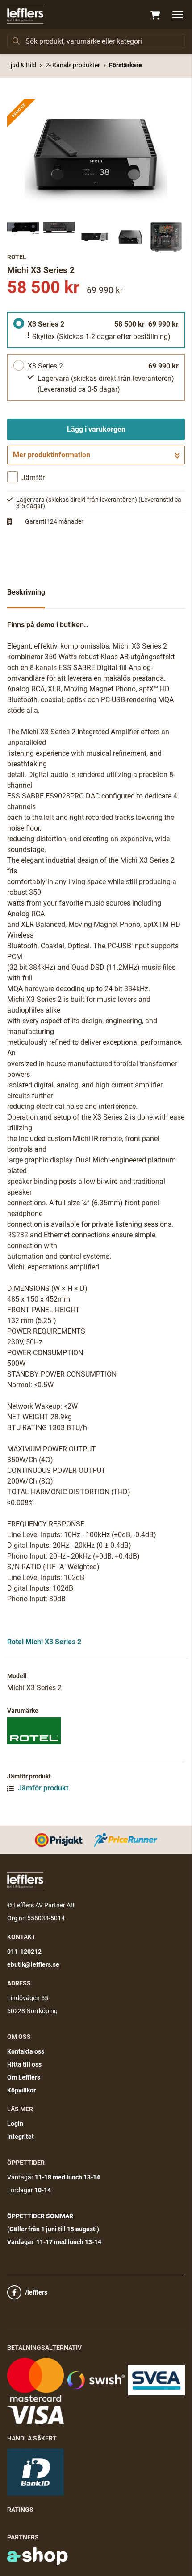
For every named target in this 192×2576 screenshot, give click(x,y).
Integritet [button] (21, 2137)
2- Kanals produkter (73, 65)
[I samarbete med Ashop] (38, 2556)
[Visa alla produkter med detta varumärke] (96, 1731)
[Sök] (16, 41)
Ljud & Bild (22, 65)
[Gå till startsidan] (25, 15)
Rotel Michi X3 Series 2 (44, 1642)
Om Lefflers (24, 2077)
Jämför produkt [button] (42, 1788)
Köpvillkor (21, 2090)
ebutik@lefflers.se (33, 1964)
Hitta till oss (24, 2064)
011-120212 (24, 1952)
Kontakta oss (26, 2051)
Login (15, 2124)
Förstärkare (125, 65)
